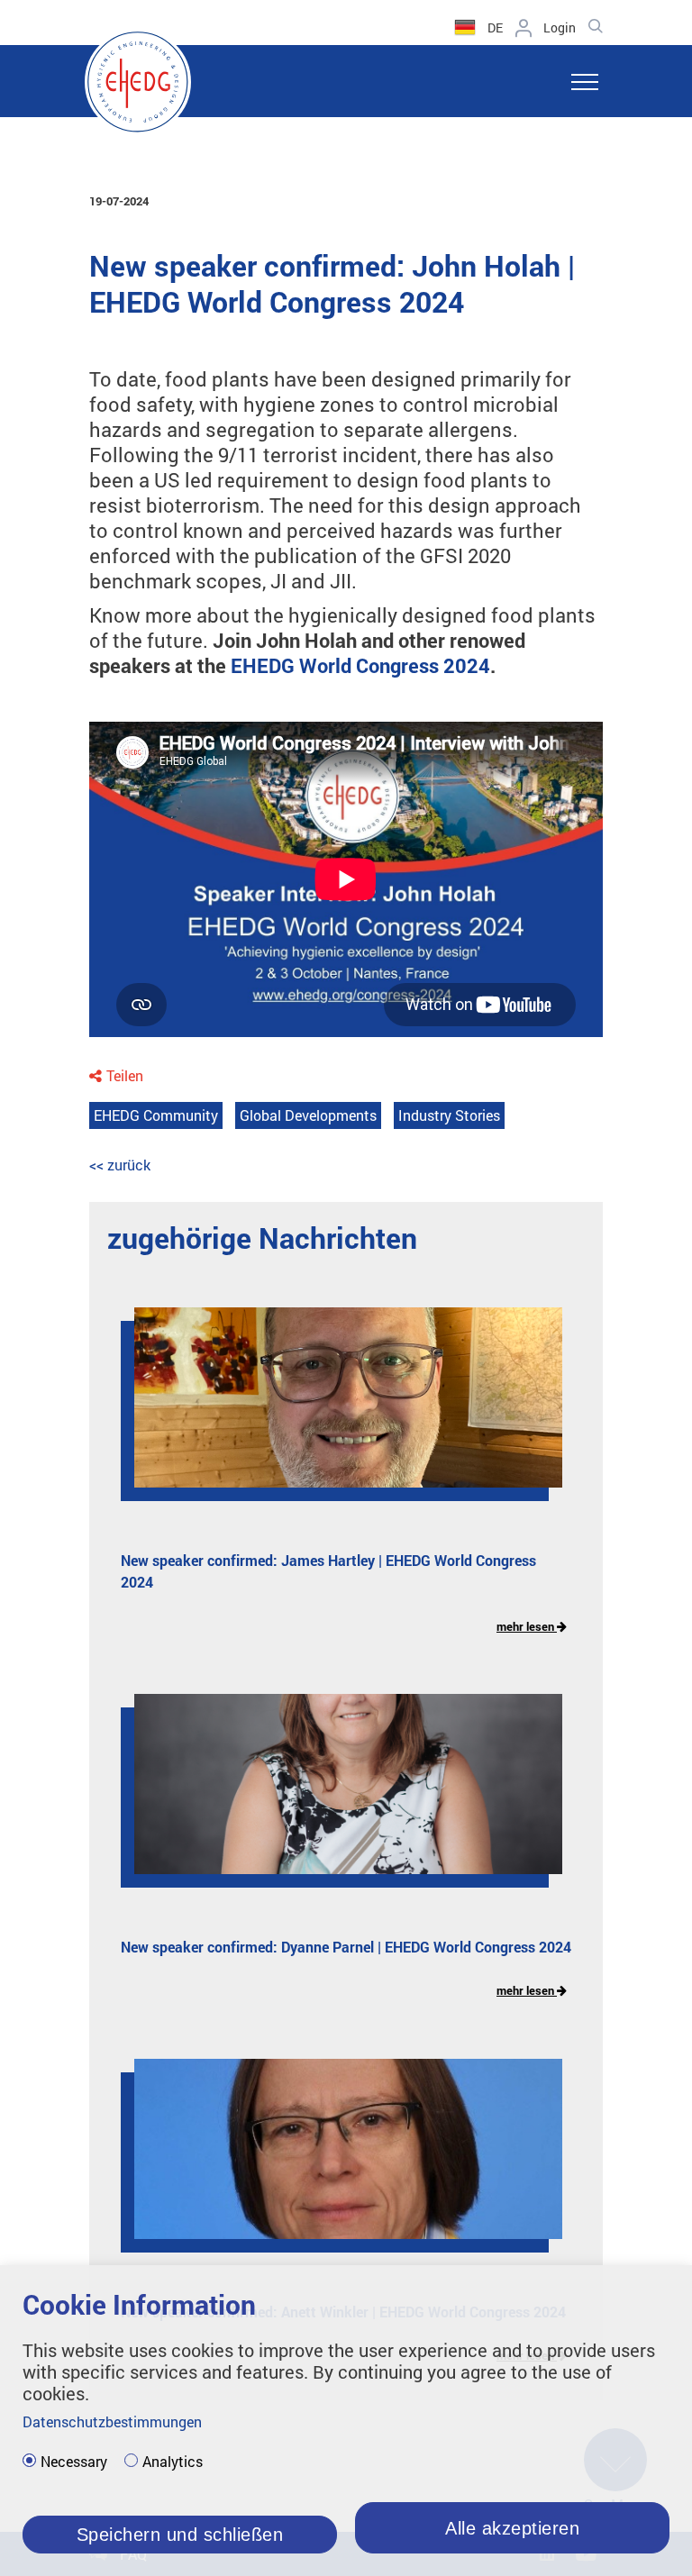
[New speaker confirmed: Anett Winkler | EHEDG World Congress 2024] (335, 2162)
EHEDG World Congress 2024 (360, 665)
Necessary (74, 2462)
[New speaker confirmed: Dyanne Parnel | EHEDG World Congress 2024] (335, 1798)
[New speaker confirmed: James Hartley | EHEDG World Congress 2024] (335, 1411)
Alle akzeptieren (512, 2528)
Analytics (173, 2462)
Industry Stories (449, 1115)
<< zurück (120, 1165)
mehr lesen (527, 1626)
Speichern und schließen (180, 2535)
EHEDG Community (156, 1115)
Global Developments (308, 1115)
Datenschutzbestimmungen (112, 2421)
